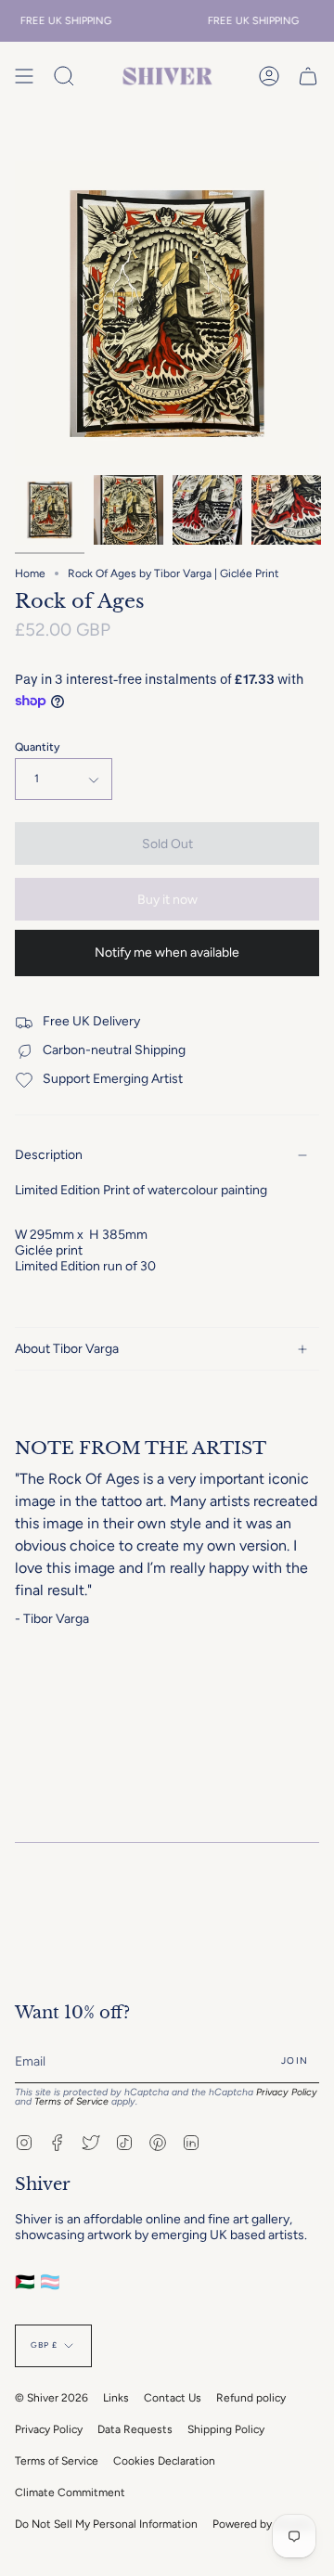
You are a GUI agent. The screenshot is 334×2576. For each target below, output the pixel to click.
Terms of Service (71, 2101)
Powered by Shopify (263, 2524)
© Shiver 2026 (51, 2398)
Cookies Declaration (164, 2461)
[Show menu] (24, 76)
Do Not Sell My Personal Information (106, 2524)
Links (116, 2398)
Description (49, 1155)
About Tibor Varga (67, 1349)
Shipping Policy (226, 2429)
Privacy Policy (287, 2092)
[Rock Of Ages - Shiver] (207, 510)
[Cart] (308, 76)
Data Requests (135, 2429)
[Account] (269, 76)
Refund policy (251, 2398)
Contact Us (173, 2398)
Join (295, 2061)
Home (30, 573)
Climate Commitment (70, 2492)
